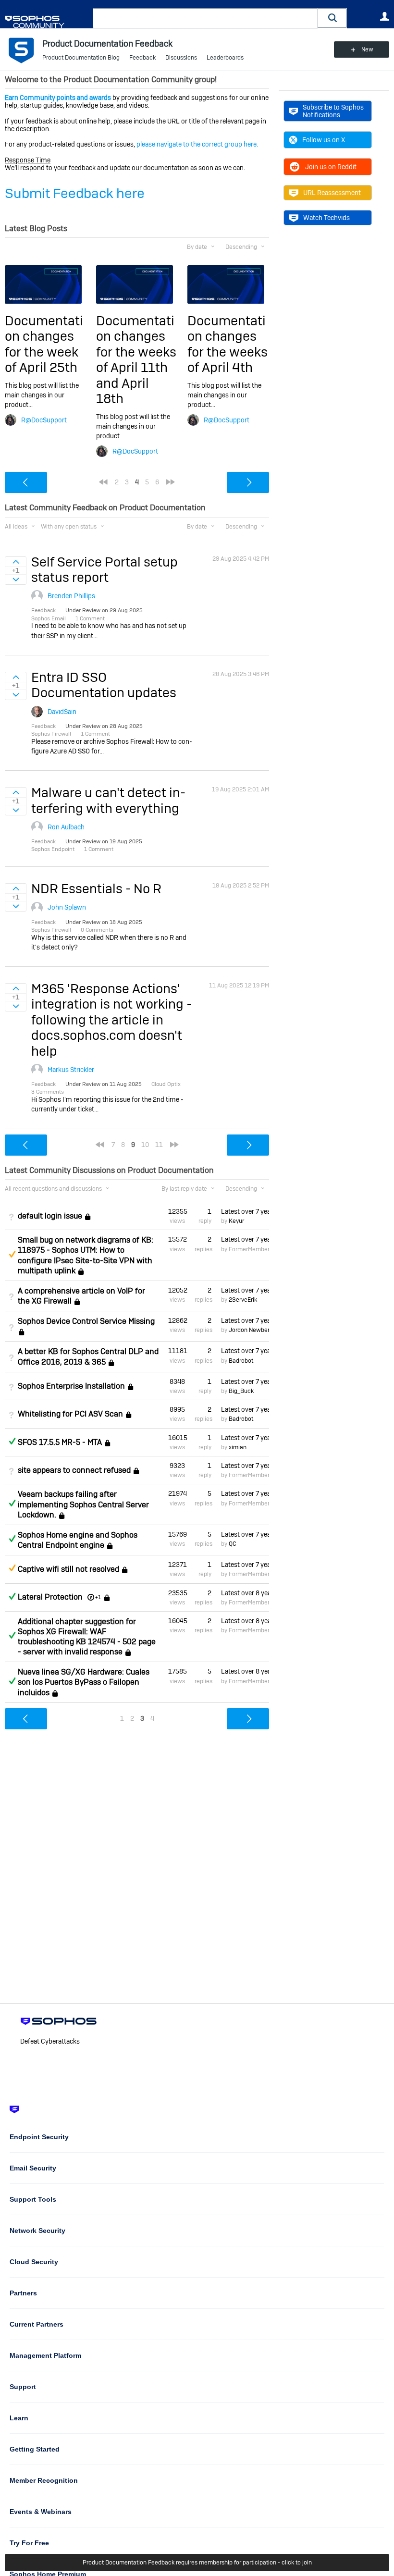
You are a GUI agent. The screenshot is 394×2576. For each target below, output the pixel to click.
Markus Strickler (71, 1070)
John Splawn (67, 907)
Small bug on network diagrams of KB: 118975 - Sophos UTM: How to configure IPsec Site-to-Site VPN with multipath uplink (86, 1255)
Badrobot (241, 1361)
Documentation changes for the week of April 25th (44, 344)
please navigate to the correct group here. (197, 144)
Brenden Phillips (71, 596)
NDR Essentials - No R (96, 889)
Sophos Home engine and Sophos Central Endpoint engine (78, 1540)
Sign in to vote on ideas (16, 562)
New (367, 49)
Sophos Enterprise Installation (71, 1386)
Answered (12, 1441)
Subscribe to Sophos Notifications (333, 111)
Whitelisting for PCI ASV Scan (70, 1414)
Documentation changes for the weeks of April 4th (228, 344)
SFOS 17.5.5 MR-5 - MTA (60, 1442)
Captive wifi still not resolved (68, 1569)
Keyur (236, 1221)
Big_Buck (241, 1391)
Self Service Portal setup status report (105, 570)
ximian (238, 1447)
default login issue (50, 1216)
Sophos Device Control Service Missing (86, 1321)
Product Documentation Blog (81, 58)
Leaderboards (225, 58)
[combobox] (205, 18)
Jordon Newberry (252, 1330)
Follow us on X (324, 140)
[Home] (47, 22)
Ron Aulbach (66, 827)
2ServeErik (243, 1300)
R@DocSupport (44, 420)
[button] (332, 18)
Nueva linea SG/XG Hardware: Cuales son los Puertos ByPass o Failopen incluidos (84, 1682)
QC (233, 1544)
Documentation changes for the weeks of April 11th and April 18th (136, 360)
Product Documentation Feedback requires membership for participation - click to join (197, 2563)
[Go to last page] (171, 482)
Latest (245, 1211)
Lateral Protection (50, 1597)
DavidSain (62, 712)
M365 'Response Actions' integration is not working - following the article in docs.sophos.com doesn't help (111, 1020)
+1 (98, 1597)
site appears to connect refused (74, 1470)
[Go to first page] (103, 482)
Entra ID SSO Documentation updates (104, 685)
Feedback (142, 58)
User (384, 16)
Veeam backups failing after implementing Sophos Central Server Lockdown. (83, 1504)
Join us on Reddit (331, 167)
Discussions (181, 58)
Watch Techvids (326, 218)
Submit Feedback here (75, 193)
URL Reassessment (332, 193)
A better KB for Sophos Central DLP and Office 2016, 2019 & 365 (88, 1356)
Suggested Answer (12, 1254)
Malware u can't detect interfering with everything (108, 800)
